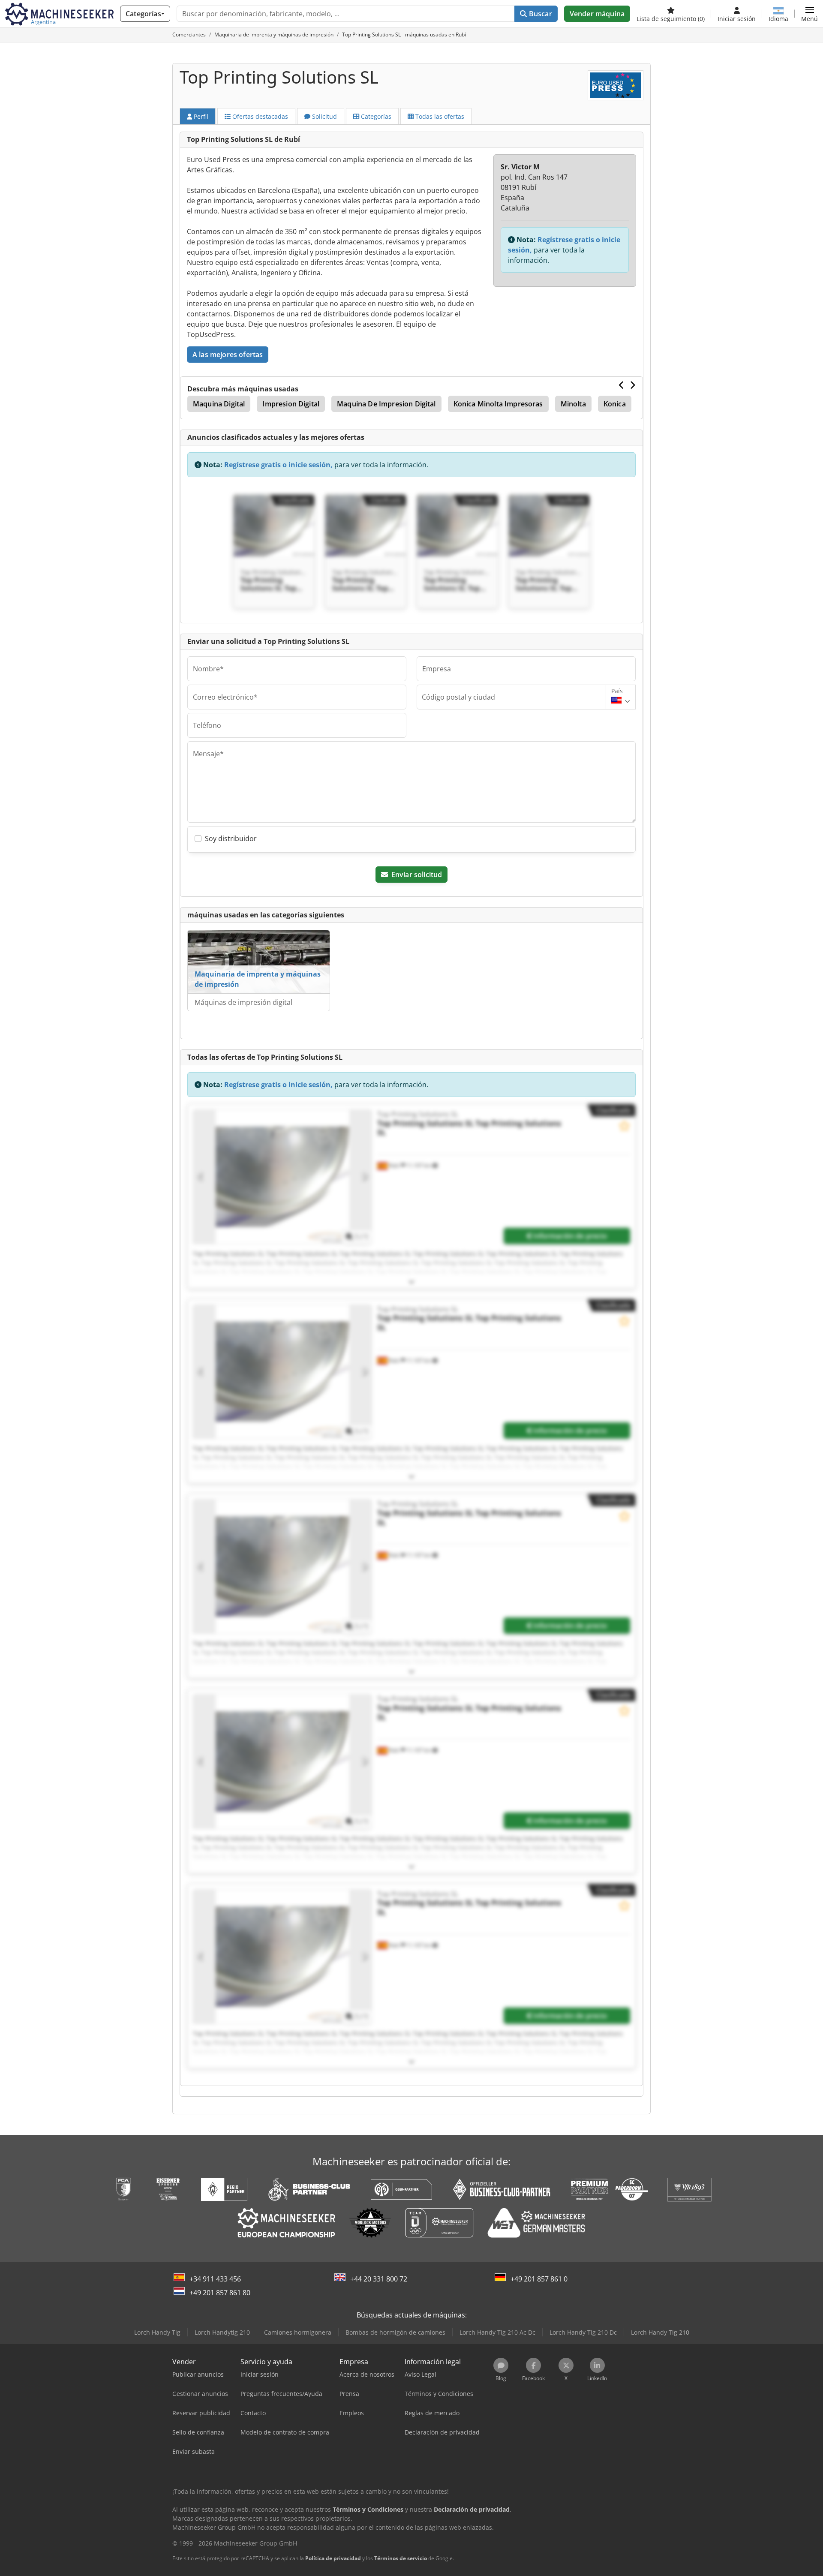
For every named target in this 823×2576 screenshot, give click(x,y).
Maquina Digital (219, 404)
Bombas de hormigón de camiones (395, 2332)
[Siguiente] (632, 385)
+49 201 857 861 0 (539, 2279)
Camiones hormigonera (298, 2332)
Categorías (375, 116)
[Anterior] (622, 385)
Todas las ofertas (439, 116)
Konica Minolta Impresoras (498, 404)
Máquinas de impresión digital (243, 1002)
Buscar (540, 14)
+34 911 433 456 (215, 2279)
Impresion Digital (291, 404)
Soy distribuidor (231, 839)
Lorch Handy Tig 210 (660, 2332)
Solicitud (324, 116)
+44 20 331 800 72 (379, 2279)
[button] (809, 14)
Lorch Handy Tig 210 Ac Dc (497, 2332)
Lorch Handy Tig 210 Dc (583, 2332)
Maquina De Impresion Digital (386, 404)
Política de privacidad (333, 2558)
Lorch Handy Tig (157, 2332)
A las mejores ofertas (228, 355)
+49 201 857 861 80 (220, 2293)
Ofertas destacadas (259, 116)
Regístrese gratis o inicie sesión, (278, 465)
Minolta (573, 404)
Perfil (200, 116)
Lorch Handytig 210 (222, 2332)
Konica (615, 404)
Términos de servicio (401, 2558)
